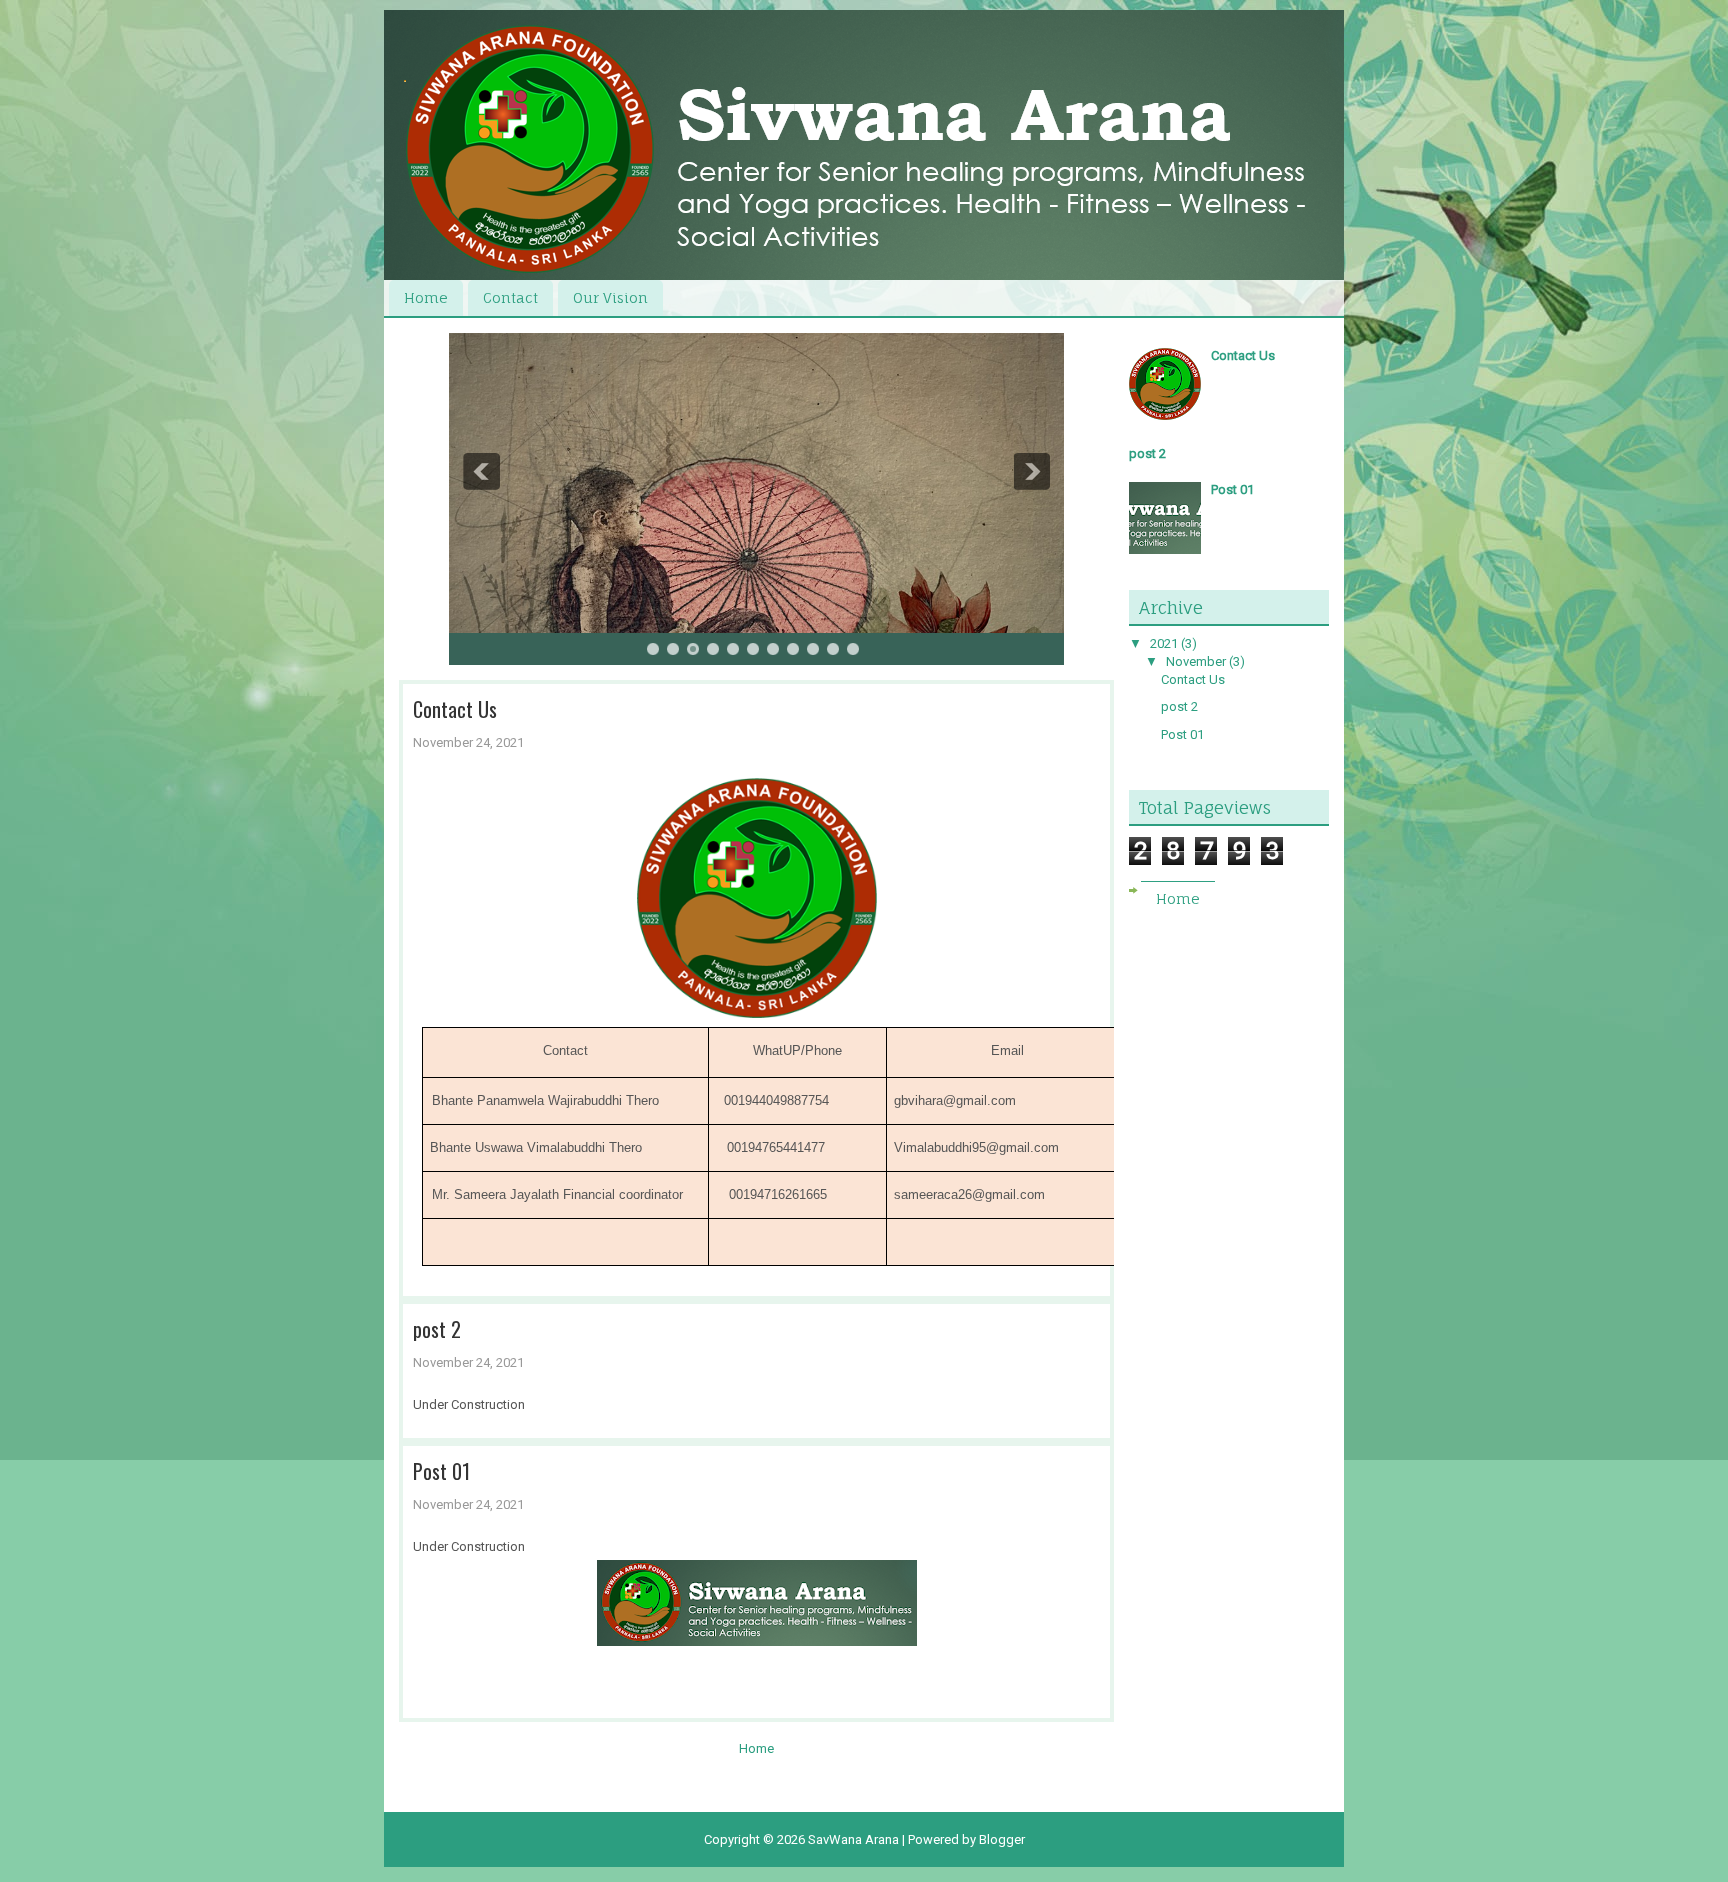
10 (833, 649)
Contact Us (455, 709)
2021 (1164, 643)
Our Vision (610, 297)
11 (853, 649)
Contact (510, 297)
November (1196, 661)
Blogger (1002, 1839)
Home (426, 297)
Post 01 (441, 1471)
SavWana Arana (853, 1839)
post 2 (437, 1329)
